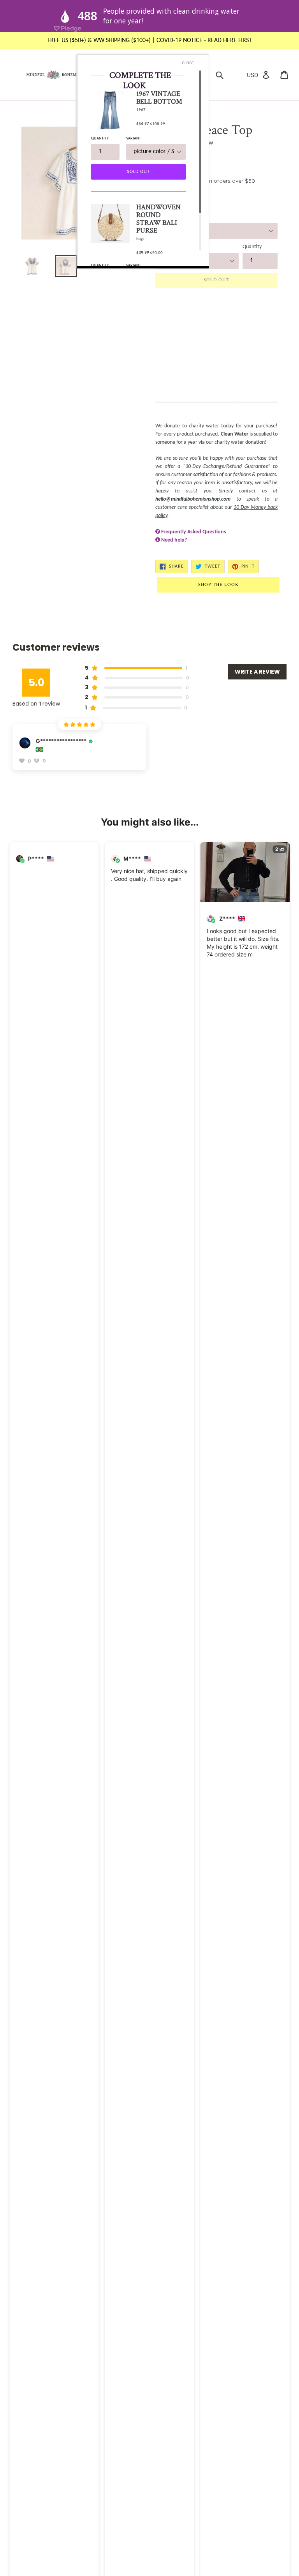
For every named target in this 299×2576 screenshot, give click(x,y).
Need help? (174, 540)
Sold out (138, 172)
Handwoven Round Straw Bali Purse (158, 219)
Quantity (252, 247)
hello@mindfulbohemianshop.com (193, 499)
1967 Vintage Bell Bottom (159, 98)
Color (161, 217)
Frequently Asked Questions (194, 532)
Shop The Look (218, 585)
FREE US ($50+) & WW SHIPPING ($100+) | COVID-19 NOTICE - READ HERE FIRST (150, 41)
